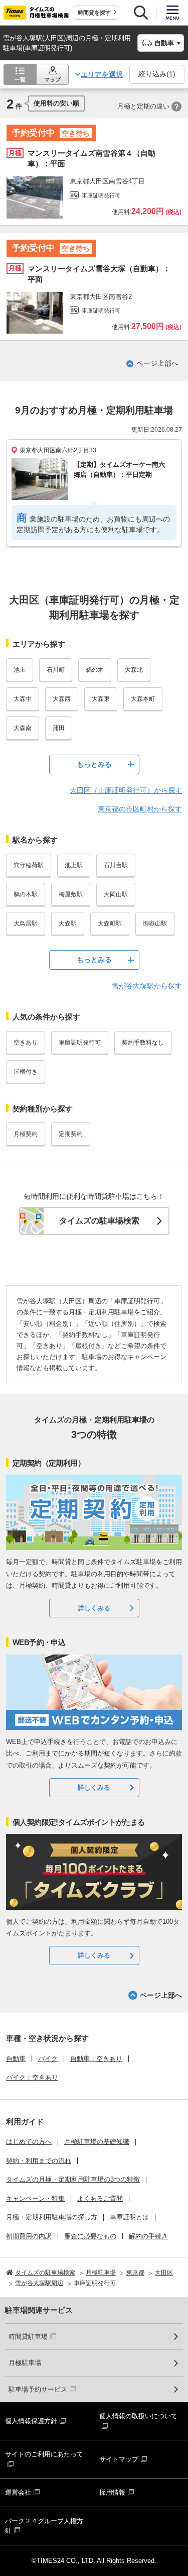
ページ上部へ (157, 363)
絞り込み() (157, 74)
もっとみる (94, 764)
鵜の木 (95, 670)
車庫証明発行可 (80, 1043)
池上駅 (74, 865)
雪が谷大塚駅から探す (147, 986)
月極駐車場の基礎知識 (97, 2142)
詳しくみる (94, 1608)
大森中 (23, 699)
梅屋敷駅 (71, 894)
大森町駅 (110, 923)
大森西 (62, 699)
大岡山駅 (116, 894)
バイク (48, 2059)
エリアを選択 (102, 74)
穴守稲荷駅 (29, 865)
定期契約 (71, 1134)
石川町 (56, 670)
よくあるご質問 (100, 2198)
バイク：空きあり (32, 2077)
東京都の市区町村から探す (140, 809)
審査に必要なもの (90, 2236)
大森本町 (143, 699)
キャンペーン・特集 (35, 2198)
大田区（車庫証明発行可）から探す (126, 790)
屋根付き (26, 1072)
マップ (52, 79)
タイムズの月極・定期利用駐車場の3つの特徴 (73, 2179)
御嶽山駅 (155, 923)
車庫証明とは (129, 2217)
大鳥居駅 (26, 923)
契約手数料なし (143, 1043)
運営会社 (18, 2492)
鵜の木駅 (26, 894)
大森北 (134, 670)
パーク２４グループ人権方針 (44, 2526)
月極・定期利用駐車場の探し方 (52, 2217)
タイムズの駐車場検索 (99, 1221)
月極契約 (26, 1134)
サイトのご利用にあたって (44, 2454)
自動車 (16, 2059)
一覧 (20, 79)
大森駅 (68, 923)
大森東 (101, 699)
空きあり (26, 1043)
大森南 (23, 728)
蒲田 (59, 728)
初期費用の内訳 (29, 2236)
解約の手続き (148, 2236)
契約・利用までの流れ (39, 2161)
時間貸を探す (94, 13)
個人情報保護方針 (31, 2421)
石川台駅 (116, 865)
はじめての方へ (29, 2142)
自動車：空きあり (96, 2059)
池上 (20, 670)
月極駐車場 (25, 2363)
